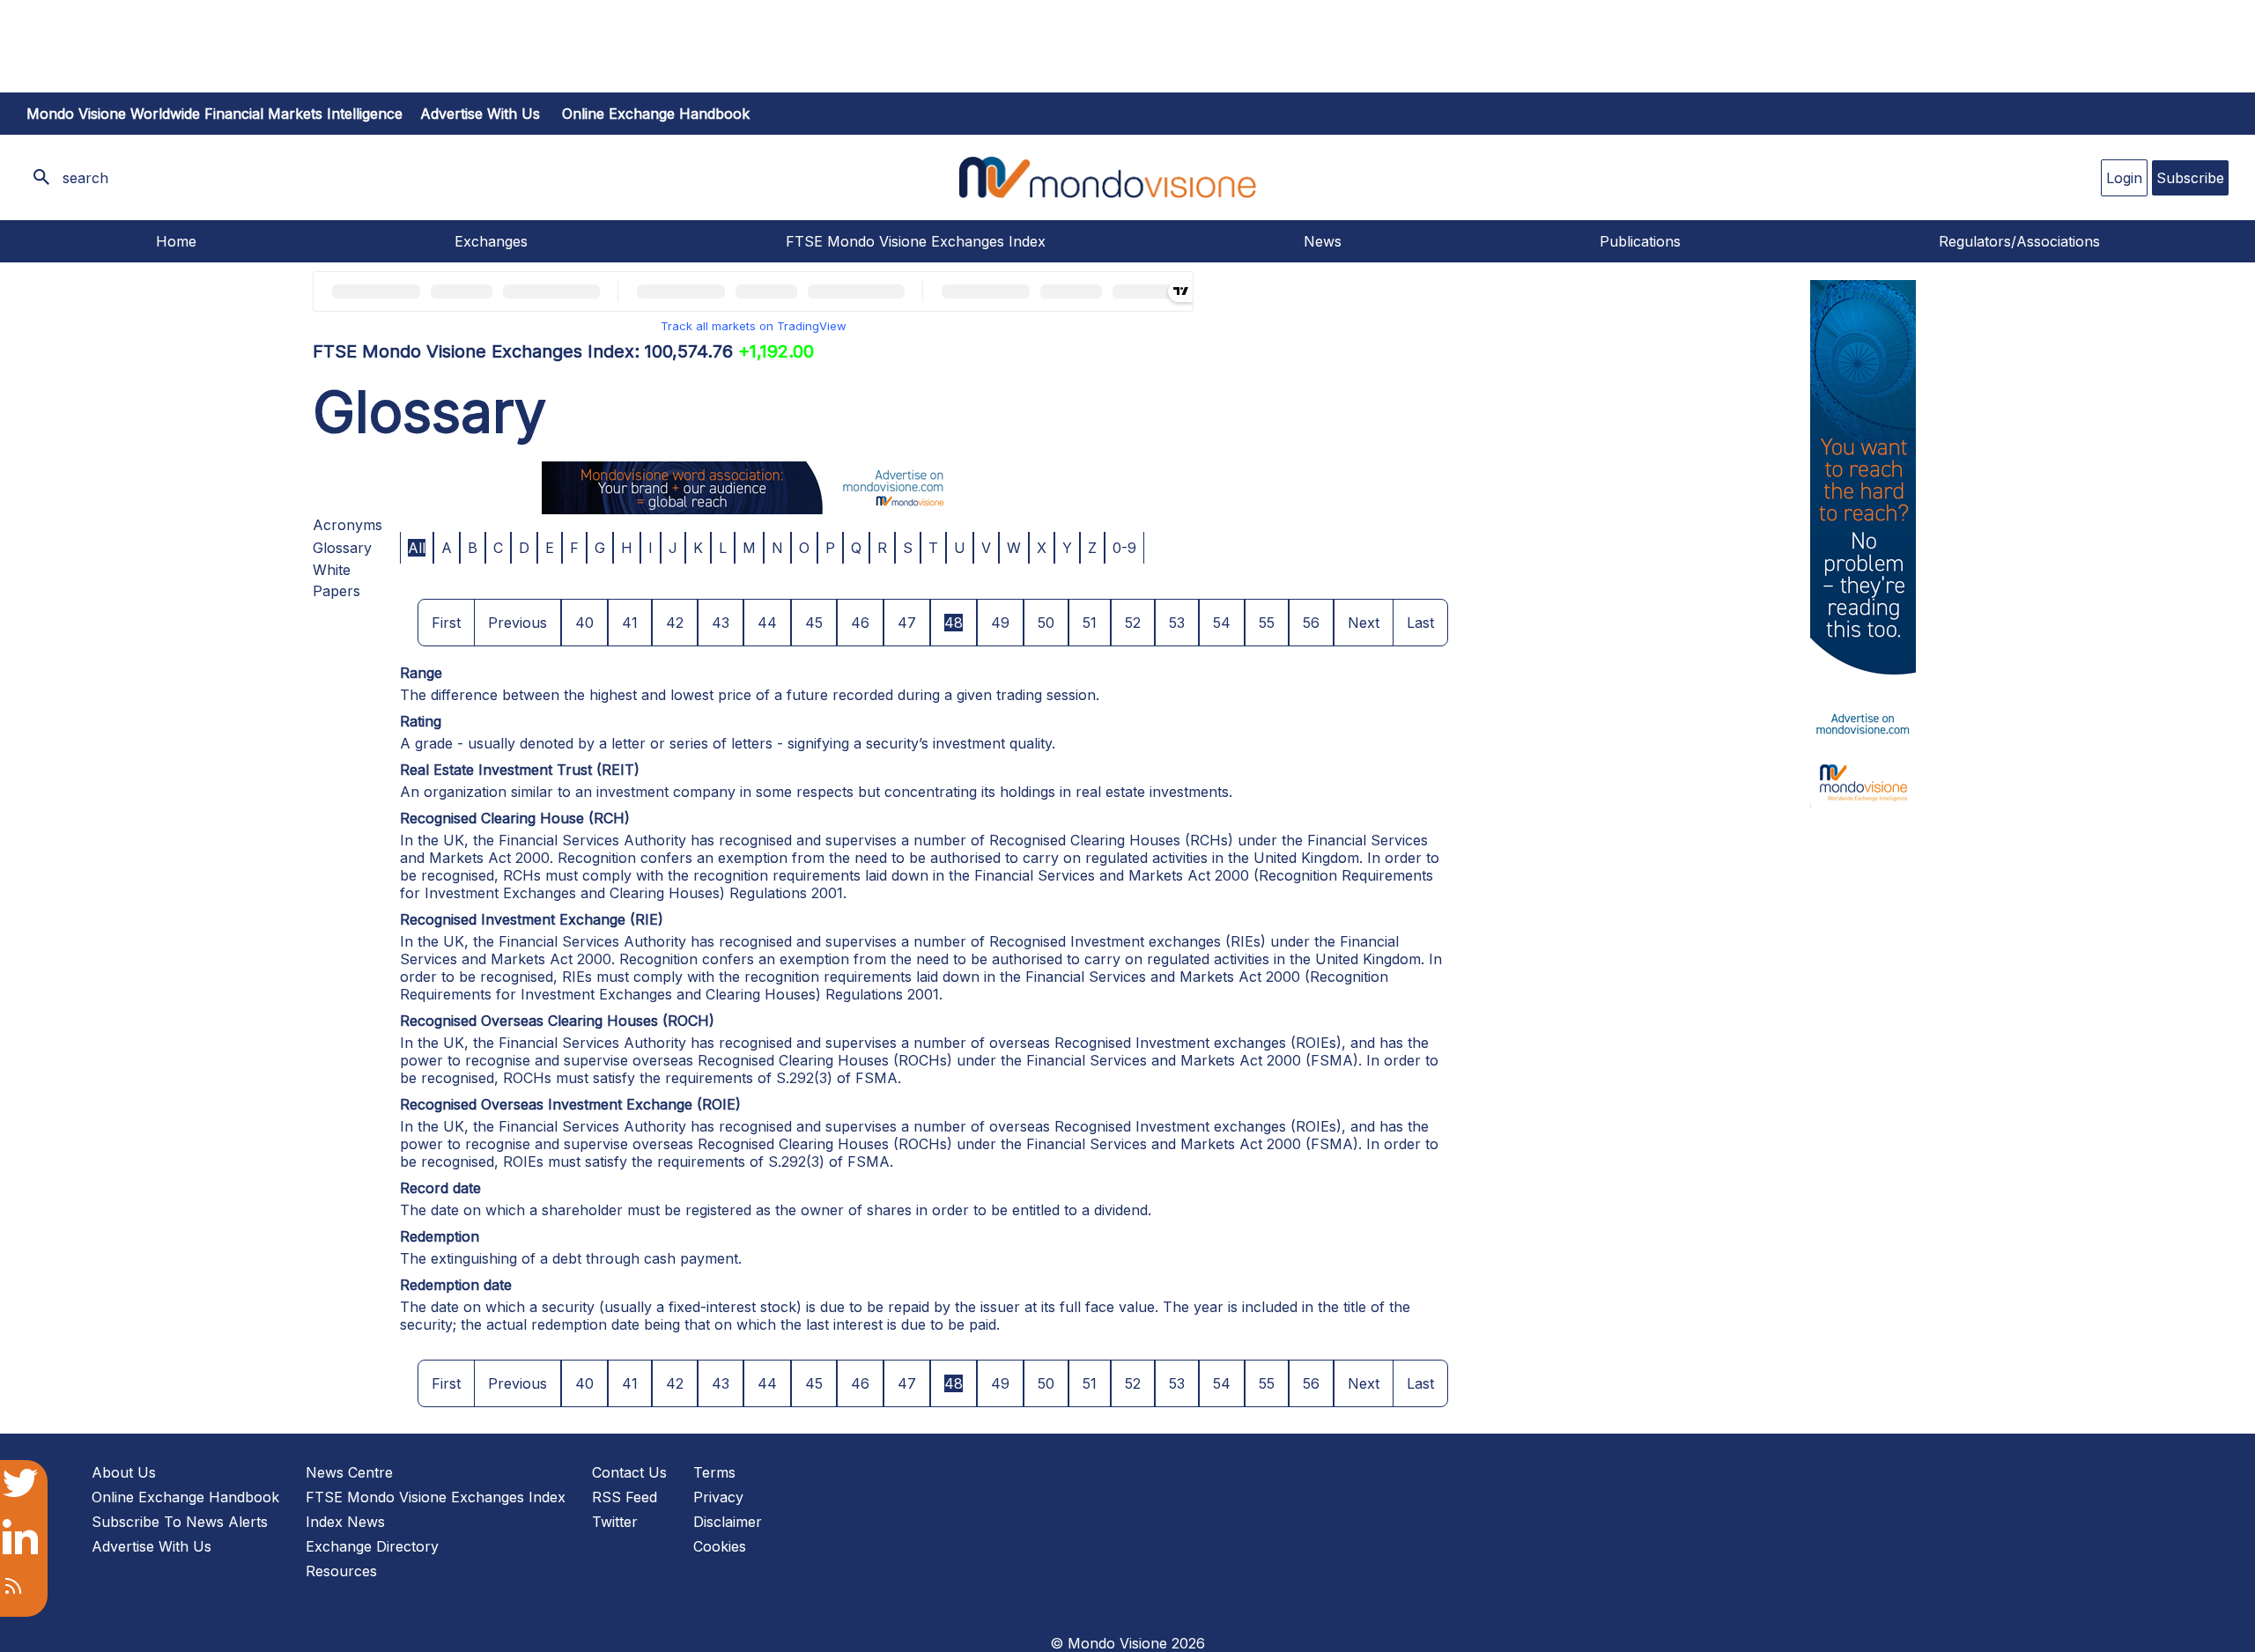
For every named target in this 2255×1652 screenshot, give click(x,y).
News (1323, 241)
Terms (714, 1472)
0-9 (1124, 548)
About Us (124, 1472)
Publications (1640, 241)
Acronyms (347, 525)
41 (630, 623)
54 (1222, 623)
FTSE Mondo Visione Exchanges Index (916, 241)
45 (814, 623)
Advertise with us (480, 114)
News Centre (349, 1472)
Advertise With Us (152, 1546)
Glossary (342, 548)
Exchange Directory (372, 1546)
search (85, 178)
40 (584, 623)
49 (1000, 623)
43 (721, 623)
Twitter (615, 1522)
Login (2124, 178)
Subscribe (2190, 178)
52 (1133, 623)
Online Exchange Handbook (656, 114)
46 (860, 623)
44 (767, 623)
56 (1311, 623)
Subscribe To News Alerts (180, 1522)
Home (176, 241)
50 (1046, 623)
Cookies (720, 1546)
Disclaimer (728, 1522)
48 (954, 623)
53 (1177, 623)
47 (907, 623)
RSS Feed (625, 1497)
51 (1090, 623)
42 (675, 623)
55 (1267, 623)
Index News (345, 1522)
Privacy (718, 1497)
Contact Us (629, 1472)
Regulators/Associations (2019, 241)
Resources (341, 1571)
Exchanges (491, 241)
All (417, 548)
